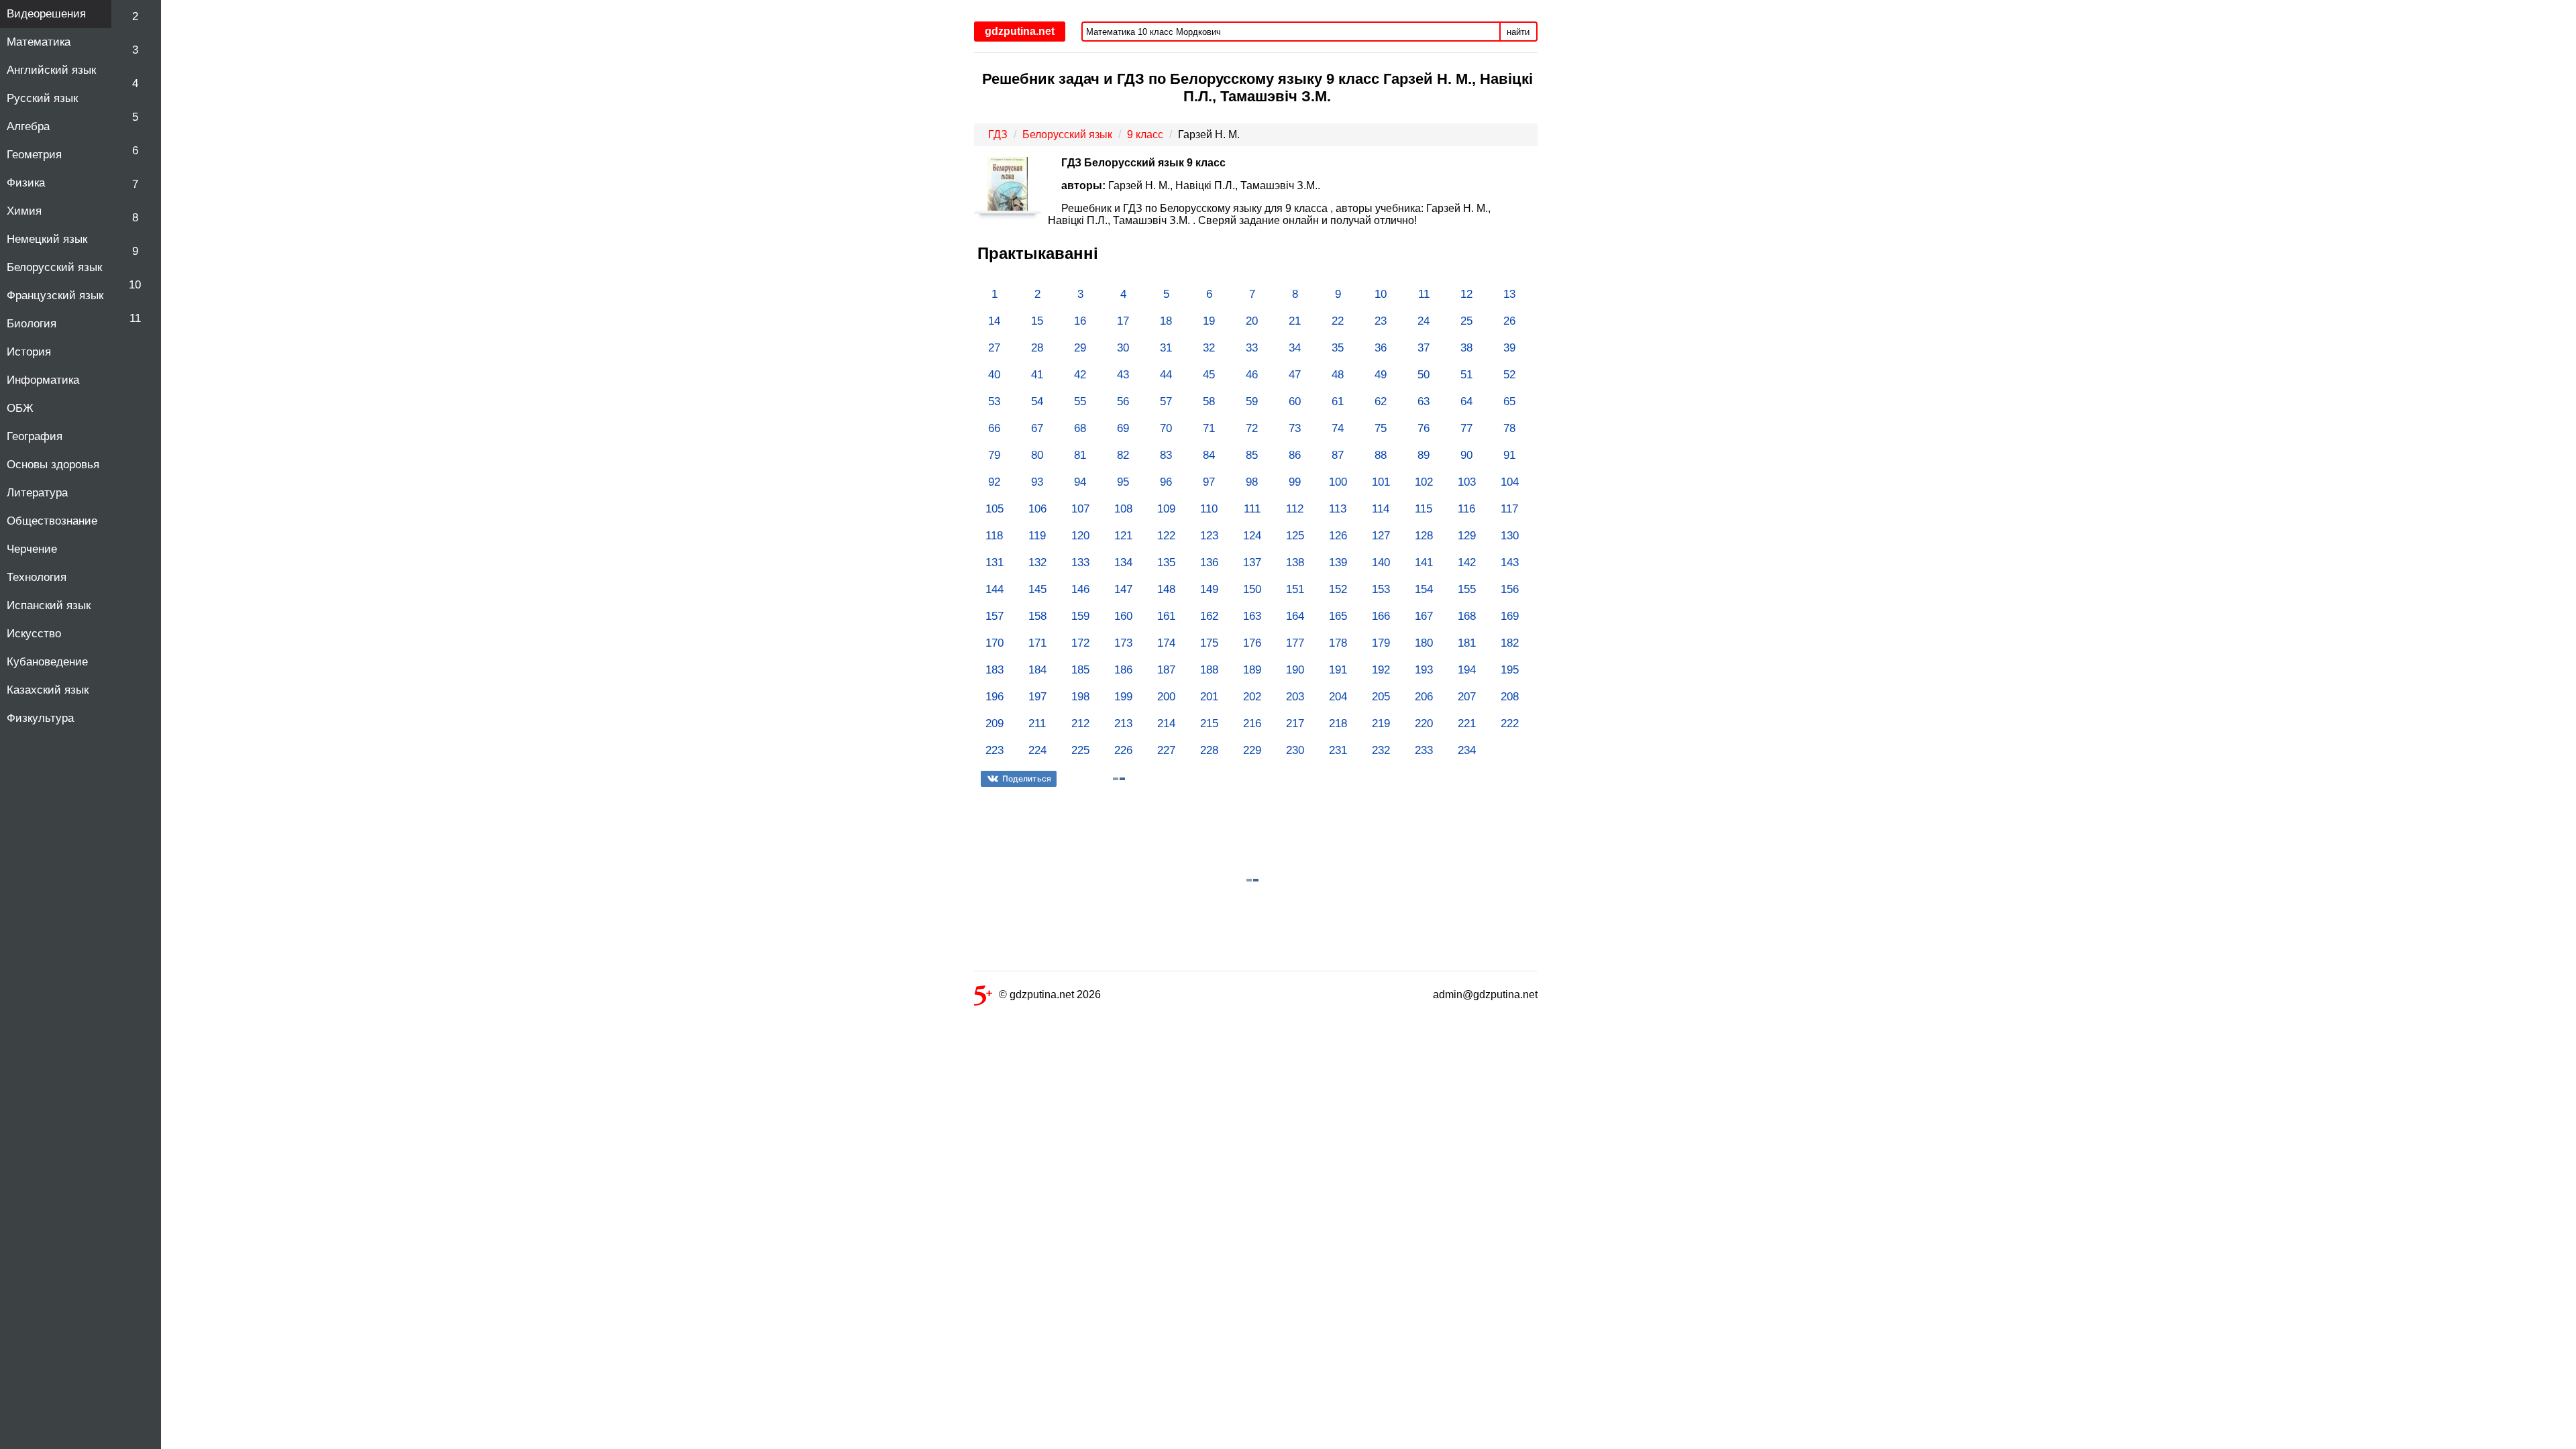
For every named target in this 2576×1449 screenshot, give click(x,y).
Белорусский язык (54, 267)
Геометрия (34, 155)
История (29, 352)
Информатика (43, 380)
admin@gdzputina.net (1485, 995)
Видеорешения (46, 14)
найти (1518, 32)
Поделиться (1027, 779)
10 (135, 285)
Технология (37, 577)
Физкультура (40, 718)
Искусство (34, 634)
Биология (32, 324)
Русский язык (42, 98)
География (35, 436)
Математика (39, 42)
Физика (26, 183)
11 (135, 318)
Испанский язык (49, 605)
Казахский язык (48, 690)
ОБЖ (20, 408)
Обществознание (52, 521)
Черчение (32, 549)
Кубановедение (47, 662)
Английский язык (51, 70)
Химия (24, 211)
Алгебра (28, 126)
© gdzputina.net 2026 (1050, 995)
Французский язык (55, 296)
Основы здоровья (53, 465)
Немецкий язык (47, 239)
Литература (37, 493)
